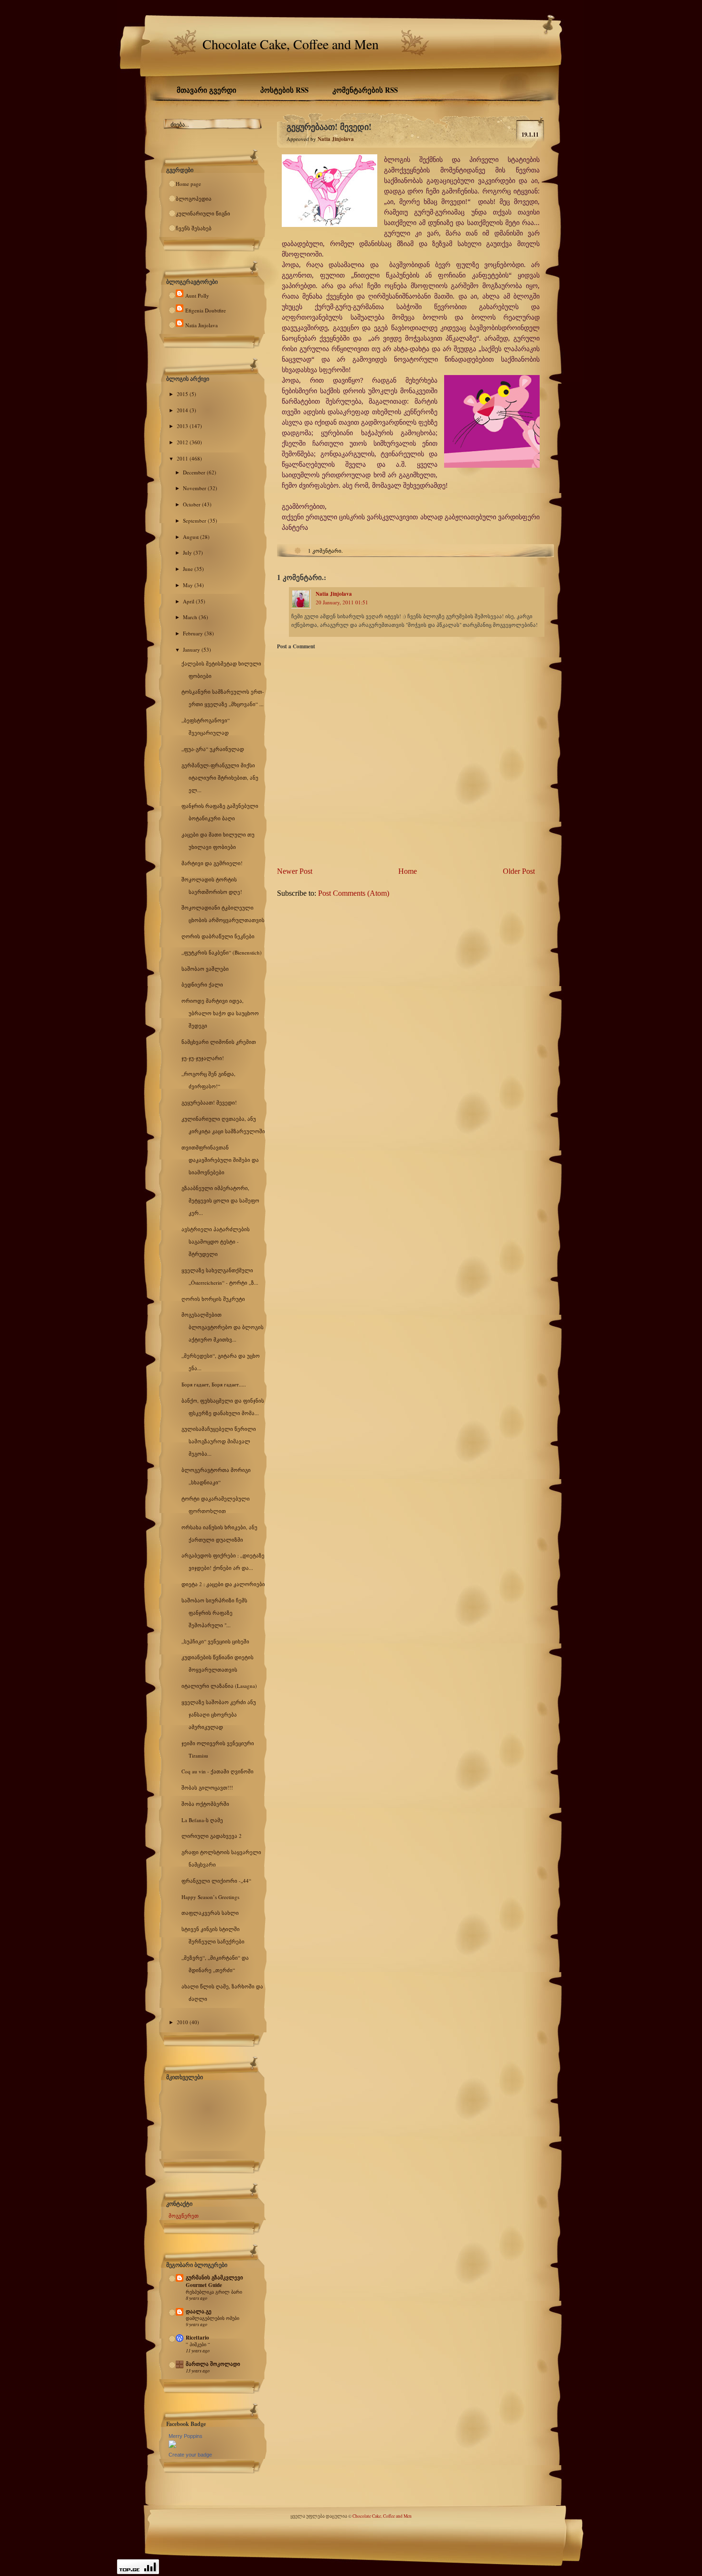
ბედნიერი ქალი (202, 984)
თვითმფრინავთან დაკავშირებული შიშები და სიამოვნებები (220, 1160)
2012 (183, 442)
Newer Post (295, 871)
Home (408, 871)
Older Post (519, 871)
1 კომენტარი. (325, 551)
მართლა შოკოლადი (213, 2364)
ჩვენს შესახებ (194, 228)
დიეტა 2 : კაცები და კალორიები (223, 1584)
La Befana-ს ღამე (202, 1820)
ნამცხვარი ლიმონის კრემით (219, 1042)
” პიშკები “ (198, 2344)
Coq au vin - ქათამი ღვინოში (218, 1771)
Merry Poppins (186, 2436)
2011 (183, 458)
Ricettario (197, 2338)
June (189, 569)
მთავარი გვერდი (207, 90)
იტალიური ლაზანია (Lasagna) (219, 1686)
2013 (183, 426)
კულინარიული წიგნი (203, 213)
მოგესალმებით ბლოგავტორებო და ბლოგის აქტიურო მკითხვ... (223, 1327)
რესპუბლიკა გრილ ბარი (214, 2292)
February (194, 633)
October (192, 504)
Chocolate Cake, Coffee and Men (291, 44)
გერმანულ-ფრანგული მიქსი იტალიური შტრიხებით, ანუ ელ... (220, 778)
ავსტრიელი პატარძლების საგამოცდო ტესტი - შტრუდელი (216, 1241)
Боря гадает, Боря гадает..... (214, 1384)
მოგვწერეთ (184, 2216)
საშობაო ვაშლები (205, 969)
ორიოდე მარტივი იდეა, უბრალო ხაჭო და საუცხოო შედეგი (220, 1013)
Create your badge (190, 2455)
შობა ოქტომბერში (205, 1804)
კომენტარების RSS (365, 90)
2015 (183, 394)
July (188, 553)
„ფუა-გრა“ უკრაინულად (213, 749)
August (191, 537)
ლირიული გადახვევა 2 (212, 1836)
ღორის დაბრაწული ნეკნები (218, 936)
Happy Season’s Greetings (210, 1897)
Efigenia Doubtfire (206, 310)
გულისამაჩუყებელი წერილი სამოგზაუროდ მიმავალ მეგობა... (219, 1441)
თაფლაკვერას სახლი (210, 1913)
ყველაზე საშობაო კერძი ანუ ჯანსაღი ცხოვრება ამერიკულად (219, 1714)
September (195, 521)
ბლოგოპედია (194, 199)
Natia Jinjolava (202, 325)
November (195, 488)
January (192, 649)
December (195, 472)
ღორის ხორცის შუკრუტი (213, 1299)
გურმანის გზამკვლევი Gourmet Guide (214, 2281)
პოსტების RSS (284, 90)
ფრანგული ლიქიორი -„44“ (216, 1881)
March (191, 617)
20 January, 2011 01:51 (342, 602)
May (189, 585)
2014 (183, 410)
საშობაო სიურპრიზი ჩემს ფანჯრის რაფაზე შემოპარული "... (214, 1613)
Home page (188, 184)
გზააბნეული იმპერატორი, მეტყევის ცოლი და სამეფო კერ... (220, 1200)
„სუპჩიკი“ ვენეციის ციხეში (215, 1641)
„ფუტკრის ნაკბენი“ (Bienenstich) (222, 952)
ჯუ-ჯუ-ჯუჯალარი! (203, 1058)
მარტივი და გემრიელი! (212, 863)
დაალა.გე (199, 2311)
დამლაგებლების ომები (213, 2318)
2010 (183, 2022)
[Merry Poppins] (172, 2446)
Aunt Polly (197, 295)
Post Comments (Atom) (354, 893)
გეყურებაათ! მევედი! (209, 1102)
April (189, 601)
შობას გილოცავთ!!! (207, 1787)
